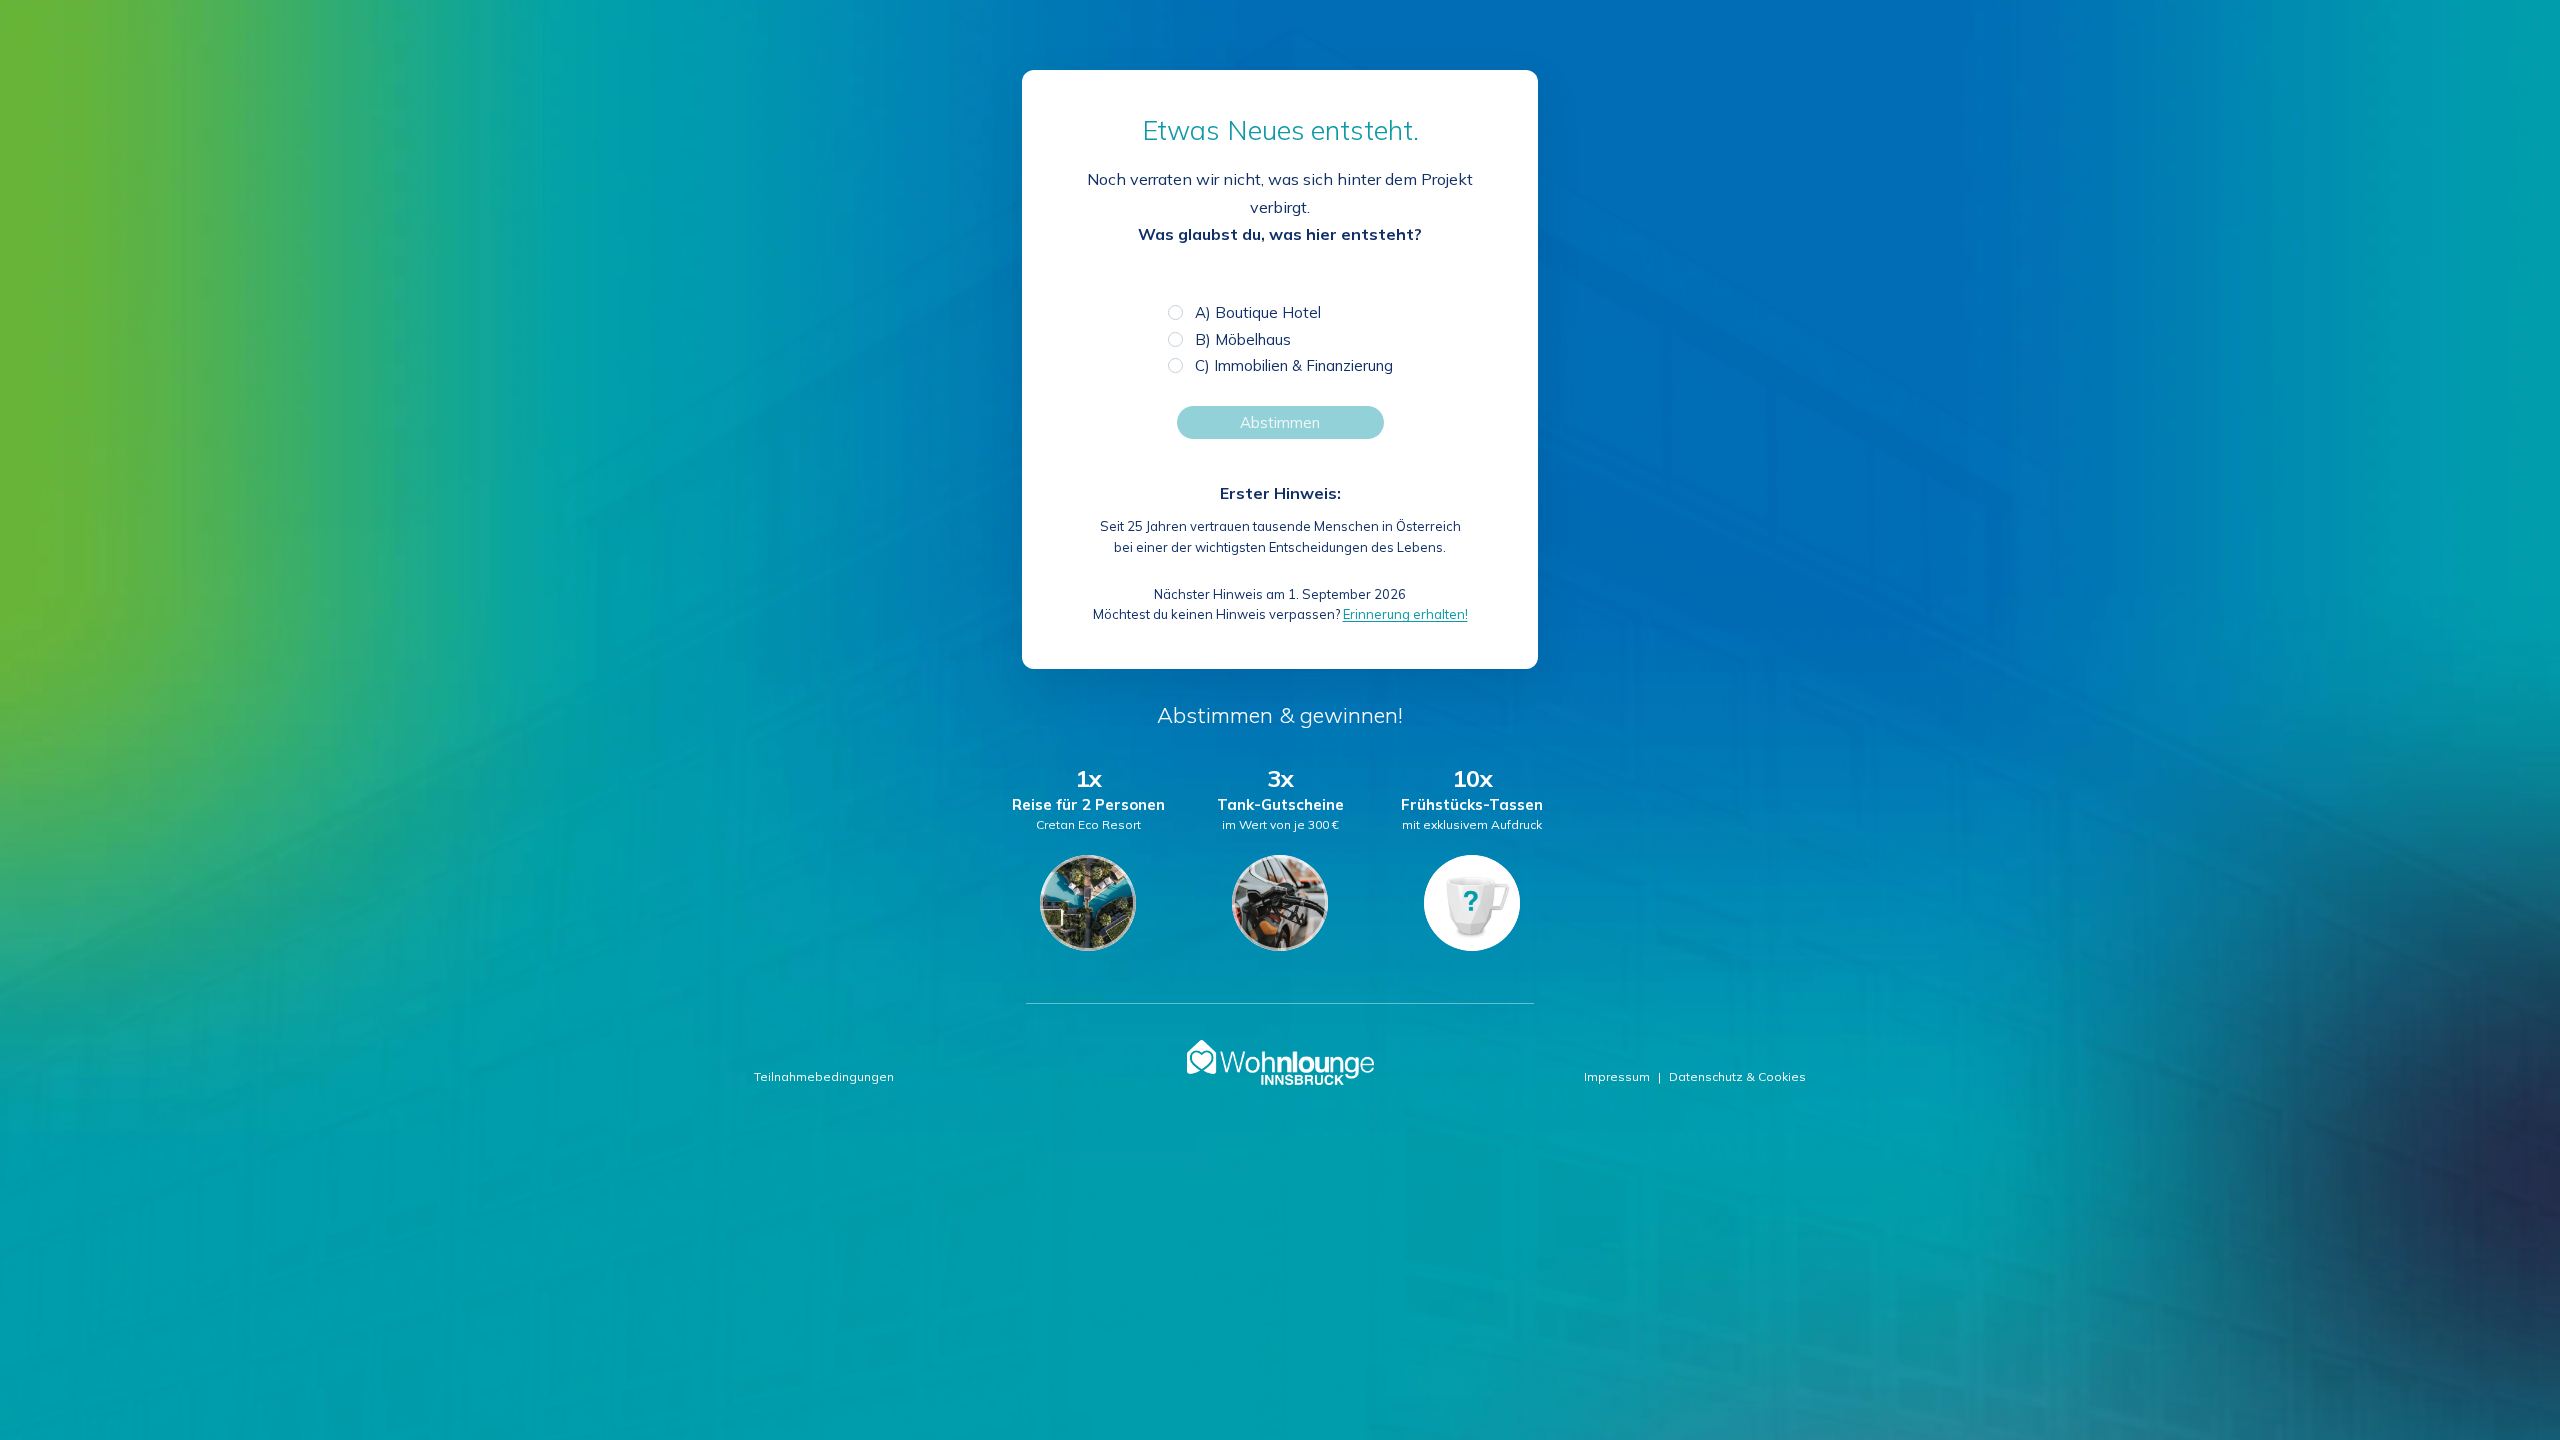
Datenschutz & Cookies (1737, 1076)
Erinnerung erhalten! (1405, 614)
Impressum (1617, 1076)
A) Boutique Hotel (1258, 312)
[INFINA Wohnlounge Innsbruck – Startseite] (1280, 1062)
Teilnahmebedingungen (824, 1076)
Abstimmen (1280, 422)
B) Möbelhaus (1243, 339)
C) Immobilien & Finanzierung (1294, 365)
